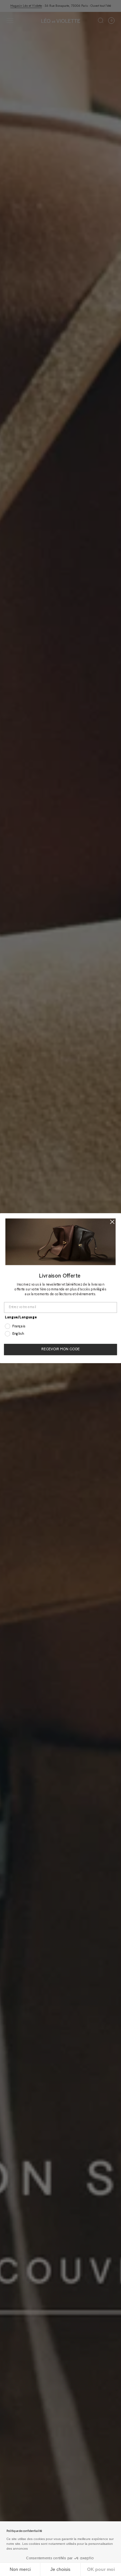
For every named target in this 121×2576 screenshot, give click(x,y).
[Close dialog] (112, 1222)
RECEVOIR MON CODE (60, 1349)
